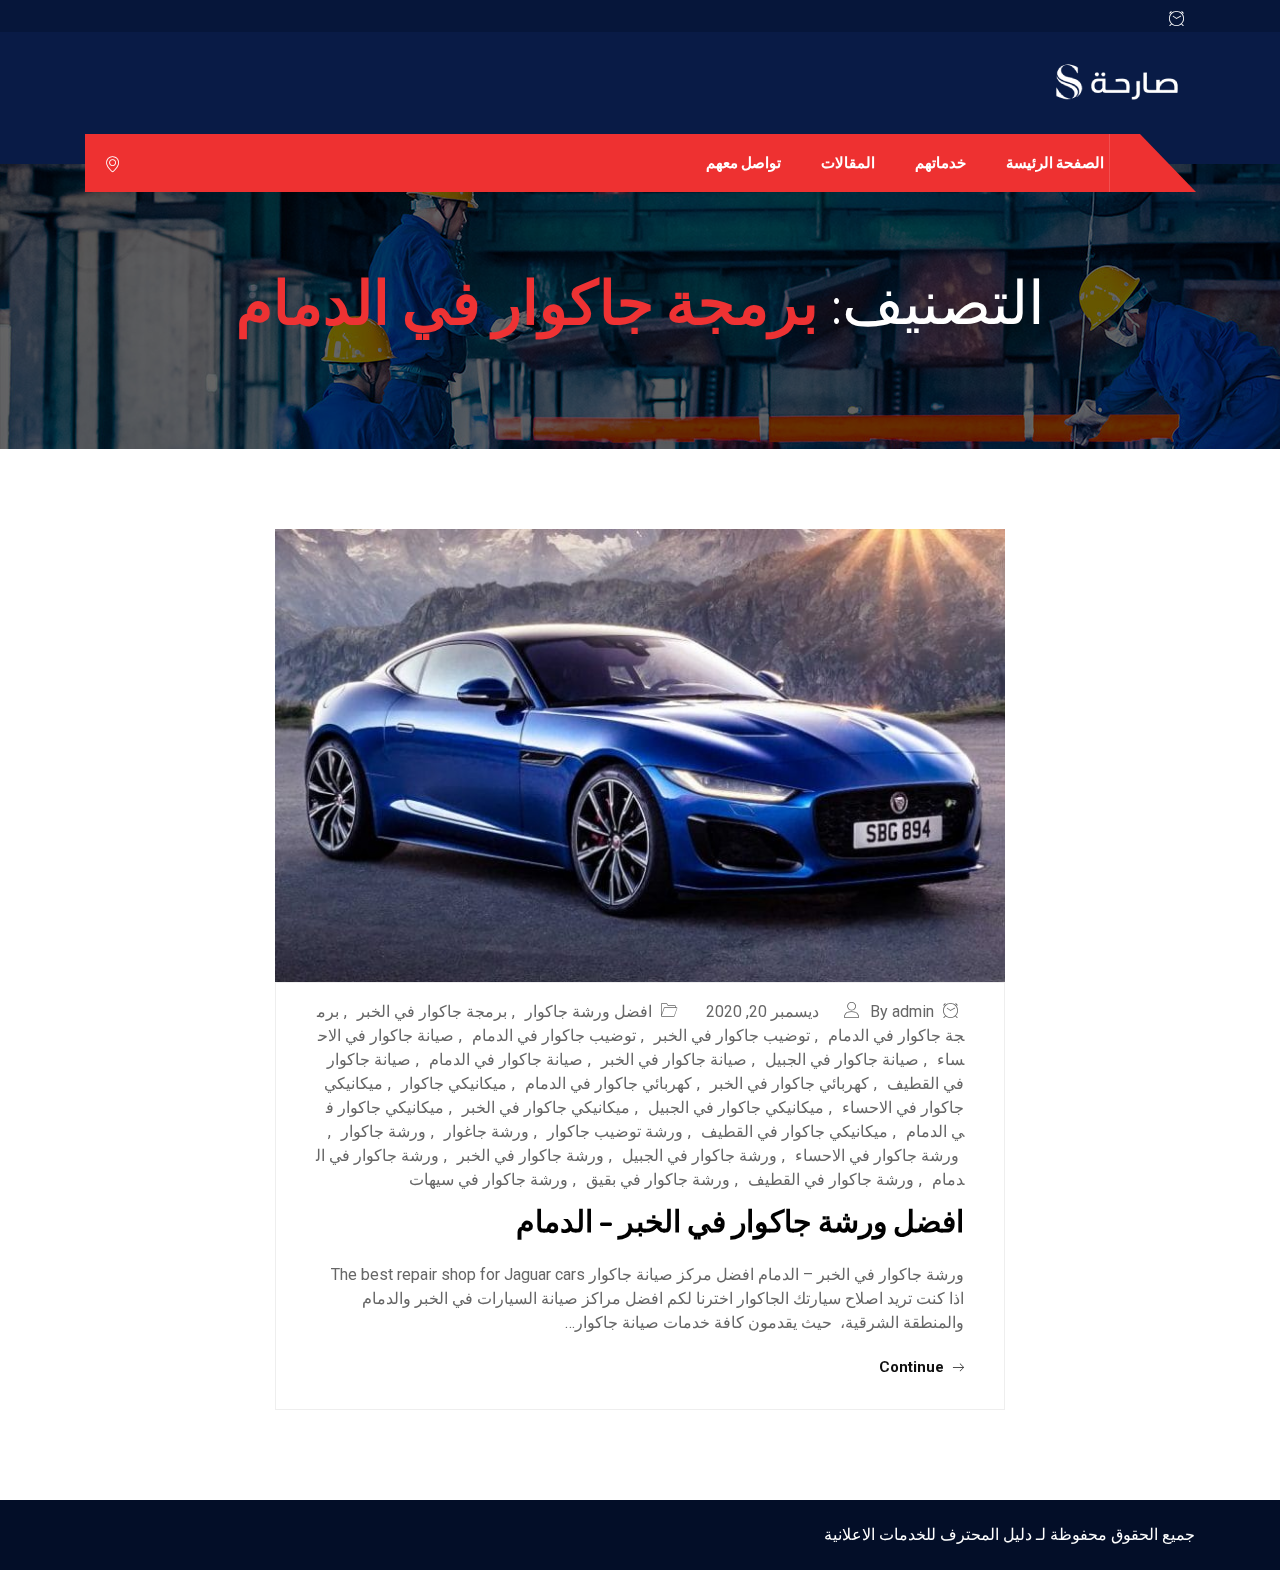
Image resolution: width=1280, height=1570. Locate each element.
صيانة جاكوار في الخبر (674, 1059)
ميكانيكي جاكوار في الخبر (546, 1107)
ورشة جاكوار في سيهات (488, 1179)
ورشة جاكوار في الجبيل (699, 1155)
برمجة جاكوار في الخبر (432, 1011)
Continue (913, 1367)
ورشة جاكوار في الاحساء (877, 1155)
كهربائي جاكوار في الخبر (789, 1083)
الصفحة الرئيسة (1055, 162)
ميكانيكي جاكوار (454, 1083)
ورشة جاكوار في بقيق (658, 1179)
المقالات (848, 162)
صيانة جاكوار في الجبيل (842, 1059)
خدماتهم (940, 162)
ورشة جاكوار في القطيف (831, 1179)
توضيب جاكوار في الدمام (554, 1035)
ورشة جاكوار (383, 1131)
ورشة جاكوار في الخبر (530, 1155)
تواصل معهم (743, 162)
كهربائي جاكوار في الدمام (608, 1083)
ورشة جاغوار (486, 1131)
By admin (902, 1011)
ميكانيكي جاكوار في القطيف (794, 1131)
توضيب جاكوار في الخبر (732, 1035)
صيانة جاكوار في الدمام (506, 1059)
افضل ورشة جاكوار (588, 1011)
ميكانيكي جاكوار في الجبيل (736, 1107)
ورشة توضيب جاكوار (615, 1131)
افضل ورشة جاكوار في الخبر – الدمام (740, 1220)
